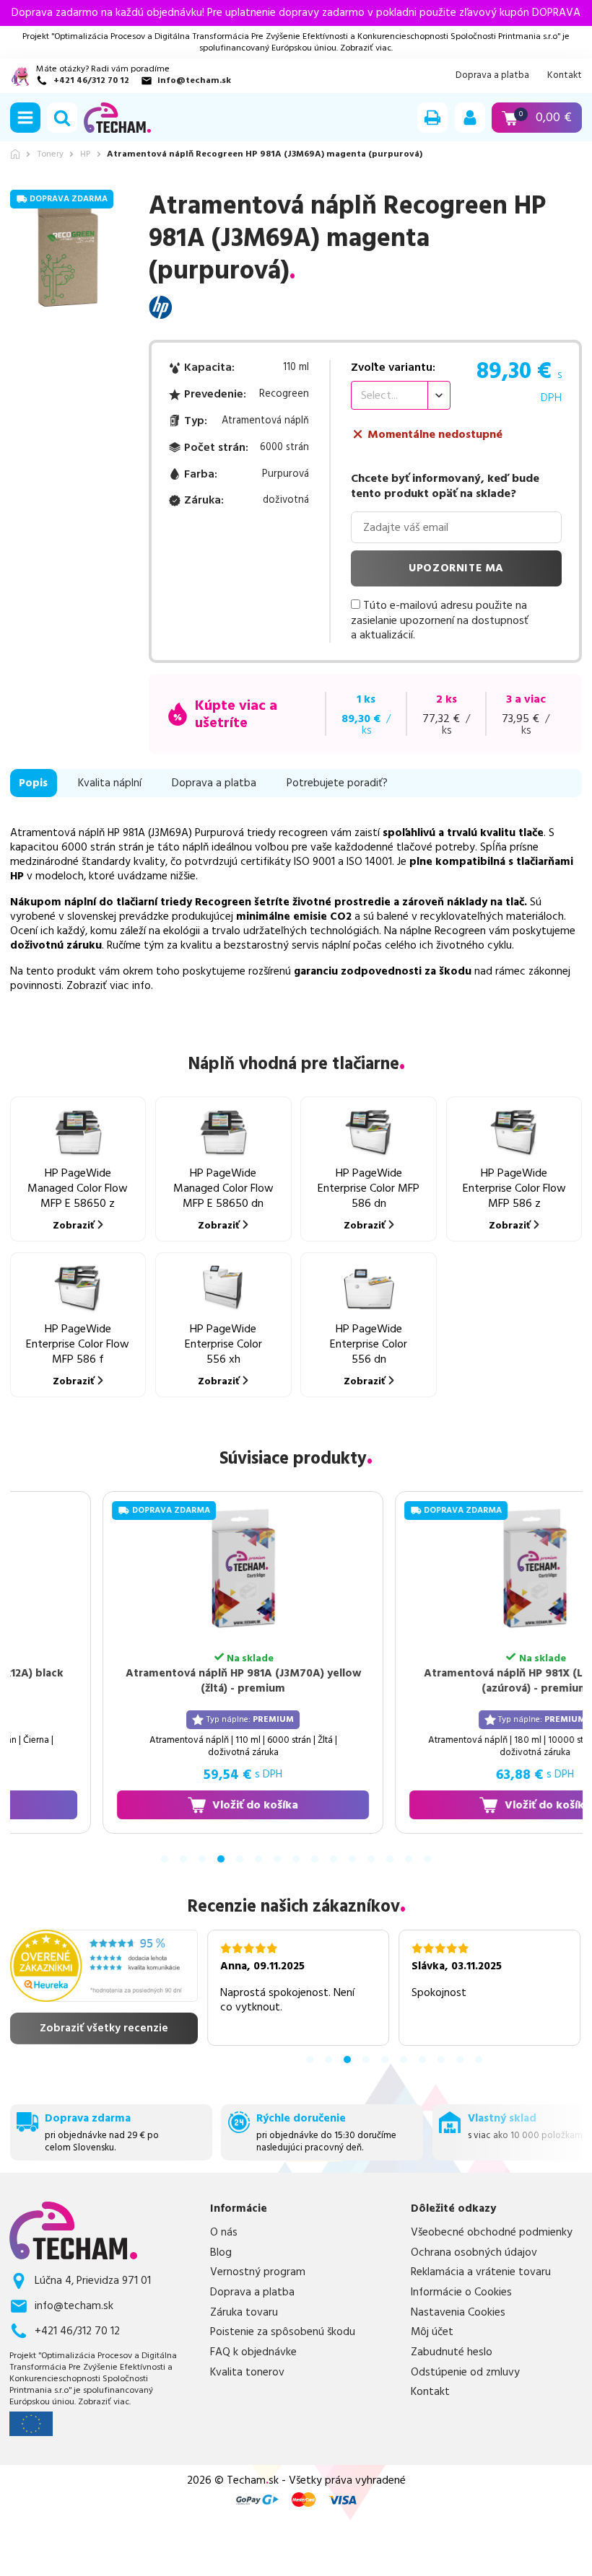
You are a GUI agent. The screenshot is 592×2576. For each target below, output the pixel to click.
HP (85, 154)
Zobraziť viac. (366, 48)
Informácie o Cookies (461, 2293)
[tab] (165, 1859)
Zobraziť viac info (109, 986)
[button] (25, 118)
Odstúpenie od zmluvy (465, 2373)
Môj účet (432, 2332)
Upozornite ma (456, 568)
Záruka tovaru (244, 2313)
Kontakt (565, 75)
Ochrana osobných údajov (474, 2253)
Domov (15, 154)
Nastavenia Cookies (458, 2313)
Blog (221, 2253)
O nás (224, 2233)
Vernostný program (258, 2272)
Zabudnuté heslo (452, 2352)
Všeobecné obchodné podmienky (492, 2233)
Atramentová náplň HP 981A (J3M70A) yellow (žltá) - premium (205, 1680)
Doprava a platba (492, 75)
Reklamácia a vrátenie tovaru (481, 2272)
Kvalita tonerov (247, 2373)
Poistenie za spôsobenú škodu (283, 2332)
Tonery (50, 154)
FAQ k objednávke (253, 2352)
